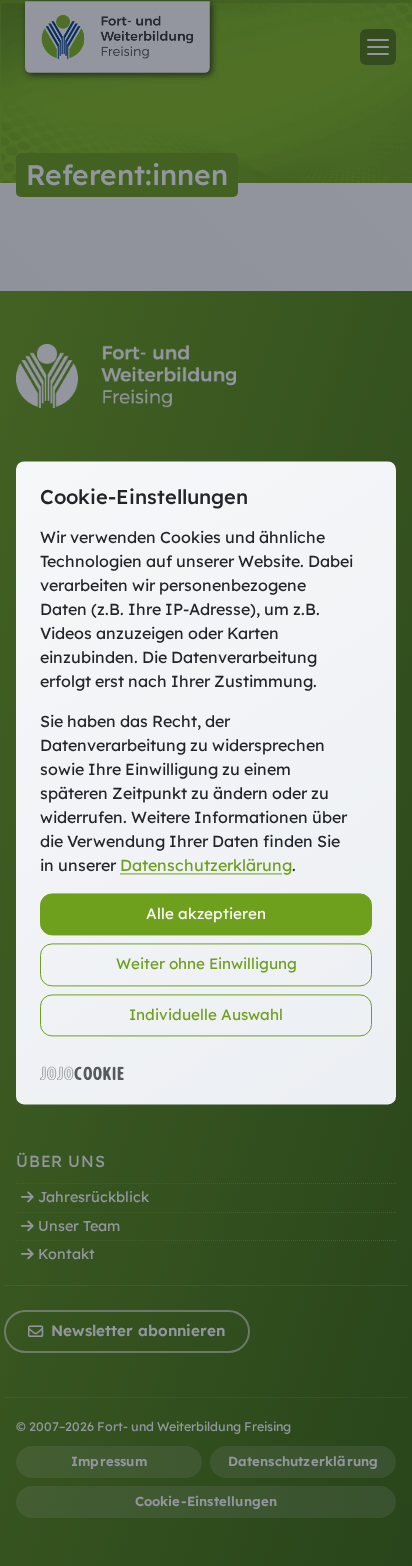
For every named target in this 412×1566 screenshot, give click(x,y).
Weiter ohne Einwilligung (206, 964)
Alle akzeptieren (206, 913)
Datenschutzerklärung (206, 865)
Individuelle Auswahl (206, 1014)
